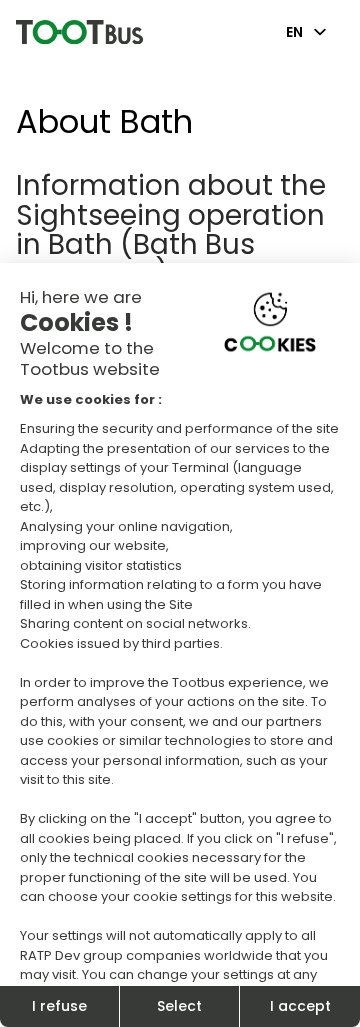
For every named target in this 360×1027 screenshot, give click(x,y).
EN (294, 32)
